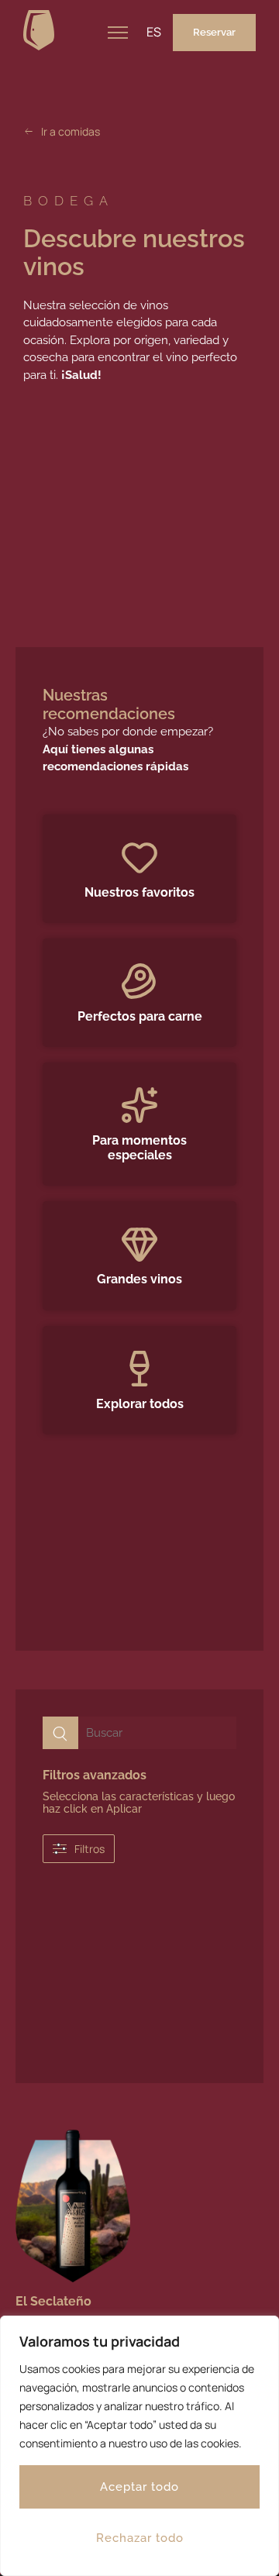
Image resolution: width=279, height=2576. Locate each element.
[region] (139, 2446)
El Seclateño (53, 2301)
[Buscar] (60, 1733)
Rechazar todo (140, 2538)
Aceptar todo (139, 2487)
